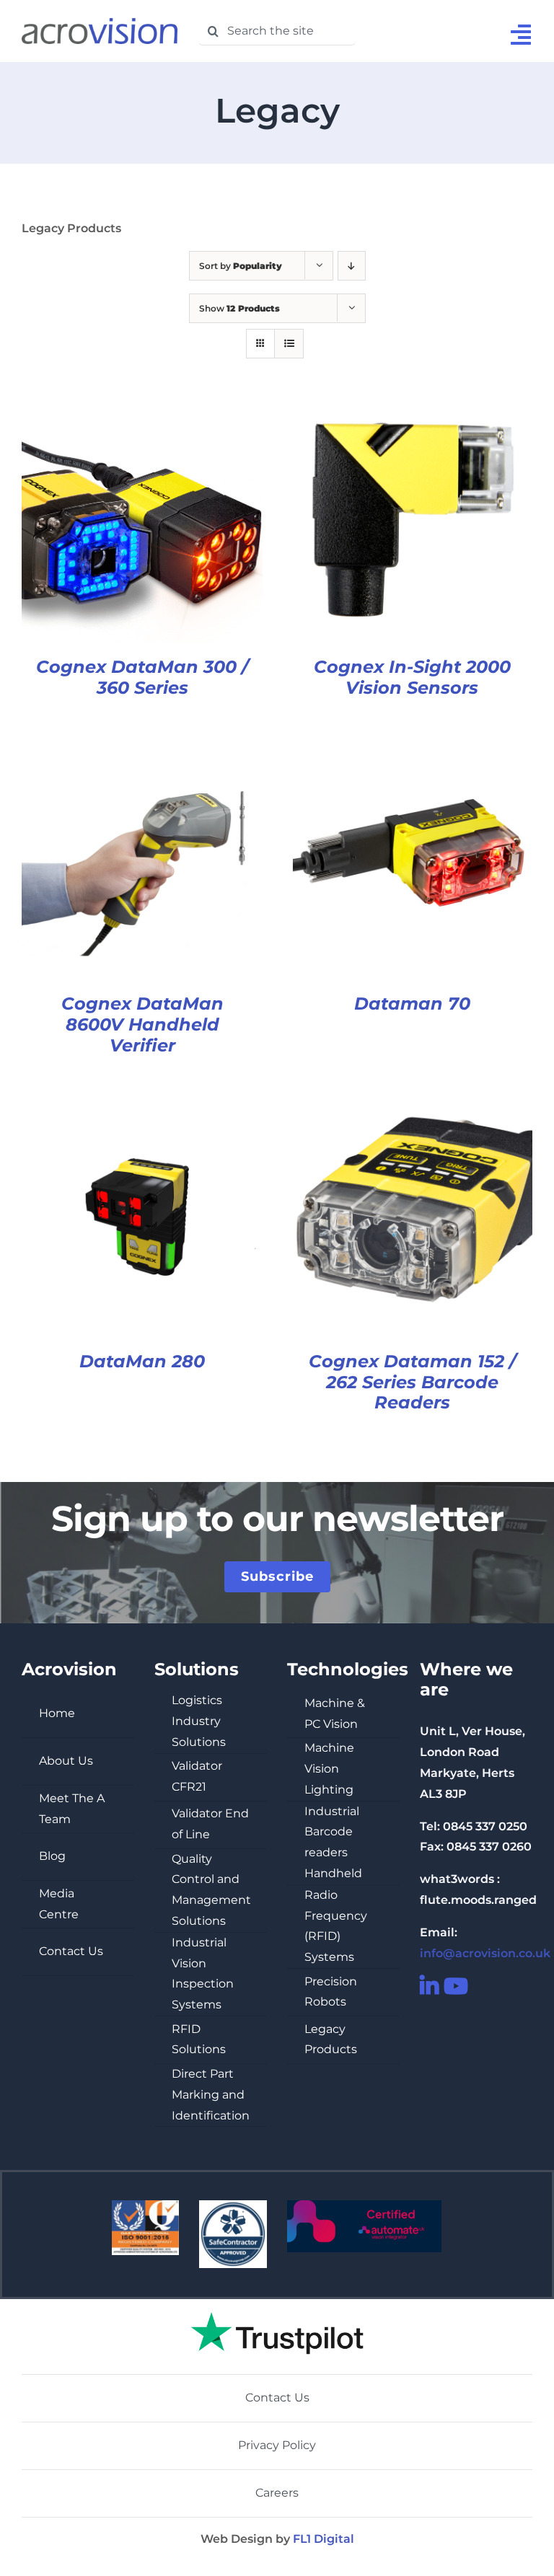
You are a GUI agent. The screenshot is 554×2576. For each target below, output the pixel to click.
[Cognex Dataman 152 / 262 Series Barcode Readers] (412, 1106)
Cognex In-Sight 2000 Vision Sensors (412, 677)
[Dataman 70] (412, 748)
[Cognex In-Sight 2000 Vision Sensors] (412, 411)
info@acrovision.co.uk (485, 1953)
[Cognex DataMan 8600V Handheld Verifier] (142, 748)
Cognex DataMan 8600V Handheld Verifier (142, 1024)
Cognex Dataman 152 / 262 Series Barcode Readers (412, 1382)
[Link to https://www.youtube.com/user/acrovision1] (448, 1986)
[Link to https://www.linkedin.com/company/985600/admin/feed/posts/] (424, 1986)
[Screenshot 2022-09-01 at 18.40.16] (277, 2304)
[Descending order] (352, 266)
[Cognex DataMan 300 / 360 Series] (142, 411)
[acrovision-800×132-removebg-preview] (100, 23)
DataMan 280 (142, 1361)
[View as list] (289, 344)
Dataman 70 (412, 1004)
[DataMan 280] (142, 1106)
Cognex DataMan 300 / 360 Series (142, 677)
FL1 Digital (324, 2539)
